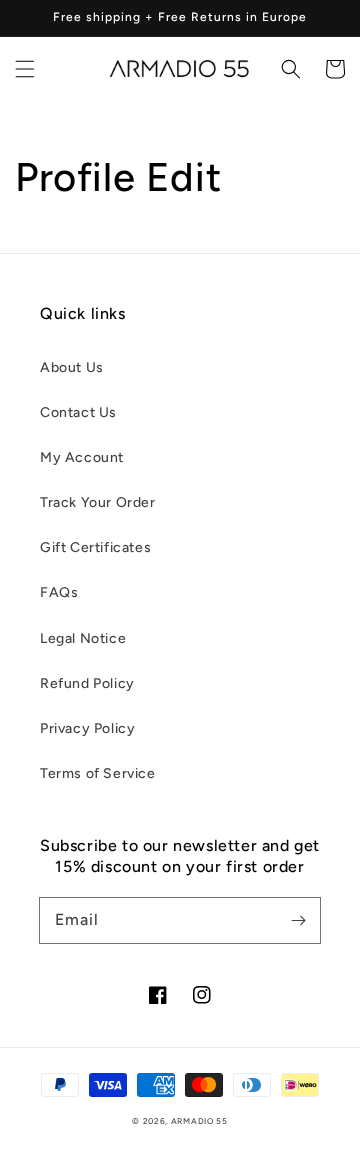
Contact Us (78, 412)
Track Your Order (98, 502)
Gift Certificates (95, 547)
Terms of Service (98, 773)
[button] (25, 69)
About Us (72, 367)
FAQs (59, 592)
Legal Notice (83, 638)
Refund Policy (87, 683)
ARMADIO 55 (199, 1121)
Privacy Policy (87, 728)
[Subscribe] (298, 920)
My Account (82, 457)
